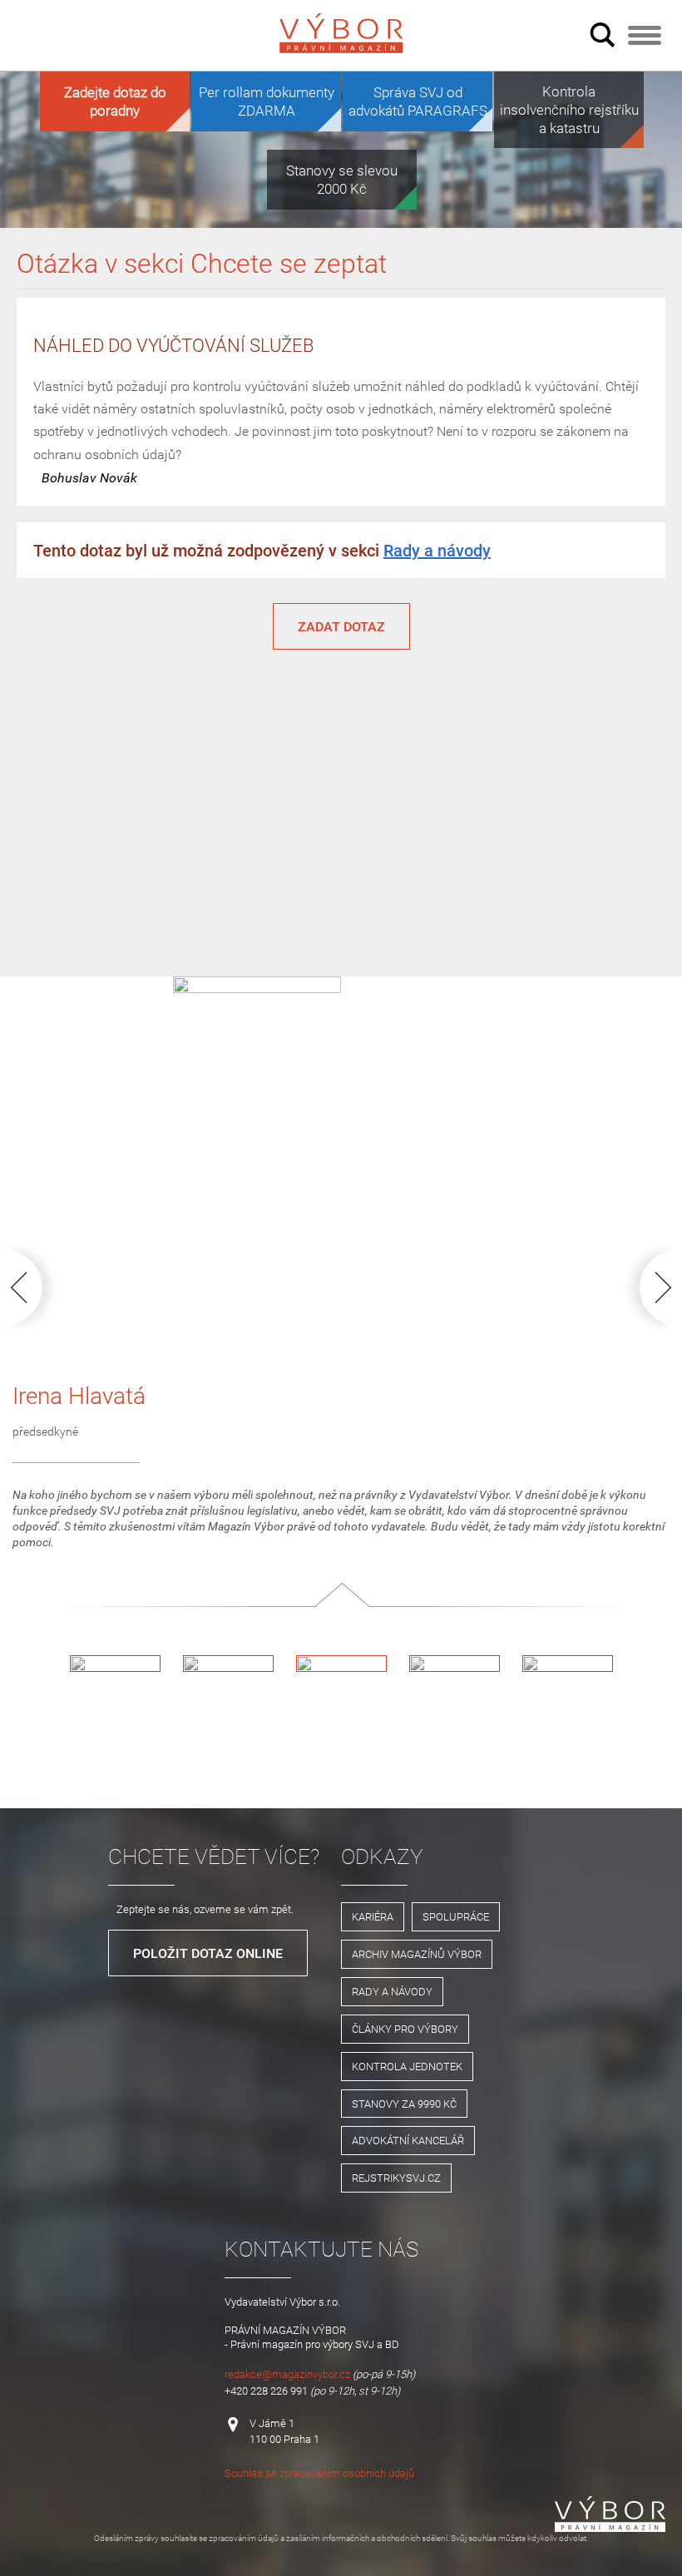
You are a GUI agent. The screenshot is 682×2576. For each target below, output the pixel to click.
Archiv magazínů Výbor (417, 1954)
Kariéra (373, 1916)
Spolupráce (456, 1916)
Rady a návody (437, 550)
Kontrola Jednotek (407, 2066)
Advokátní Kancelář (408, 2140)
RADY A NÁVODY (392, 1991)
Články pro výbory (405, 2029)
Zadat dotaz (341, 626)
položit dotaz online (208, 1953)
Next (646, 1287)
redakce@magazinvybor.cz (287, 2374)
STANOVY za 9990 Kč (404, 2104)
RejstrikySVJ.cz (396, 2178)
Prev (36, 1287)
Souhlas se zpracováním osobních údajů (319, 2473)
